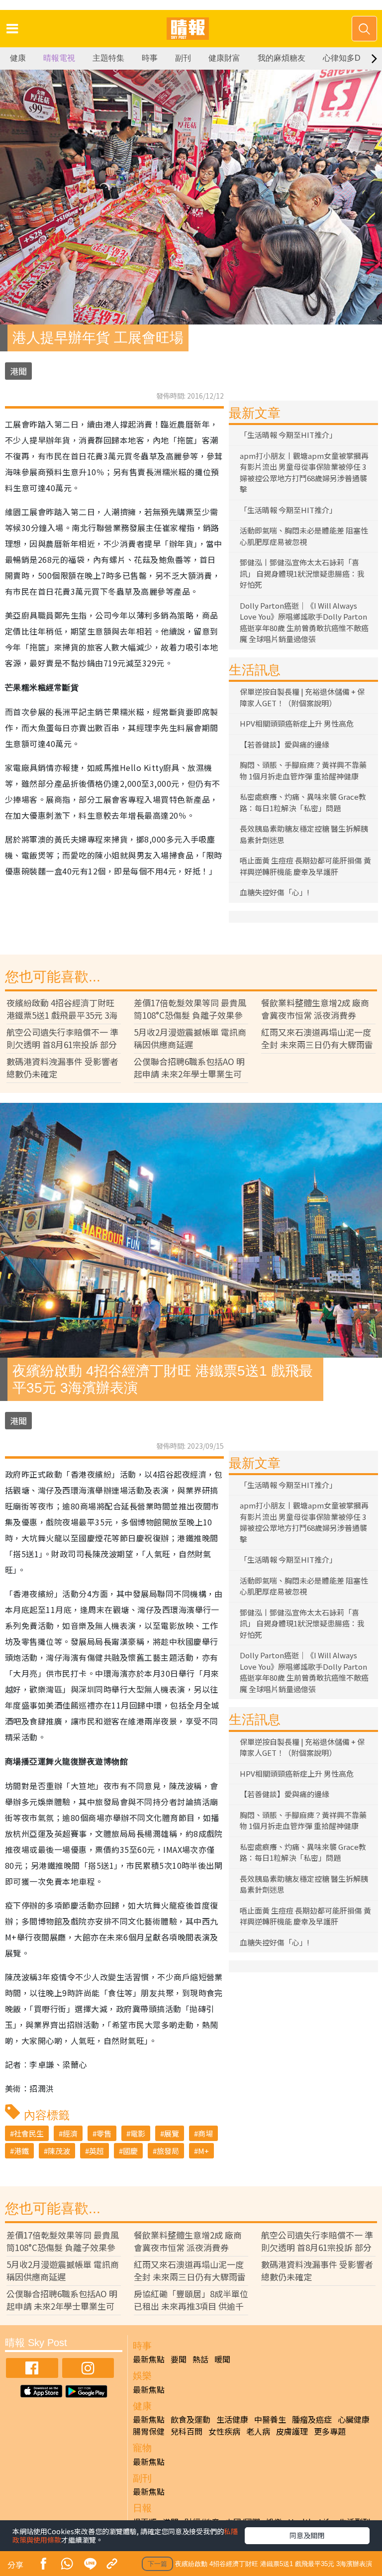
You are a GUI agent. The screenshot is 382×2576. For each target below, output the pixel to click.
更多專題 (330, 2431)
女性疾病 (224, 2431)
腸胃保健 (149, 2431)
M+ (203, 2151)
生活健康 (232, 2419)
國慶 (130, 2151)
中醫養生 (270, 2419)
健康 (18, 58)
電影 (138, 2133)
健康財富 (224, 58)
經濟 (70, 2133)
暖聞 (222, 2359)
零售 (104, 2133)
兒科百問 (187, 2431)
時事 (150, 58)
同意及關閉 (307, 2535)
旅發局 (168, 2151)
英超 (96, 2151)
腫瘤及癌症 (312, 2419)
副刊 (183, 58)
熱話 (200, 2359)
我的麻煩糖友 (282, 58)
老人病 (258, 2431)
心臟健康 (354, 2419)
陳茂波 (59, 2151)
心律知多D (342, 58)
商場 (205, 2133)
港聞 (18, 371)
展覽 (172, 2133)
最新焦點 (149, 2359)
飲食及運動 (191, 2419)
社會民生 (29, 2133)
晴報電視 (59, 58)
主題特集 (108, 58)
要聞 (179, 2359)
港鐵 (21, 2151)
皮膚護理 (292, 2431)
